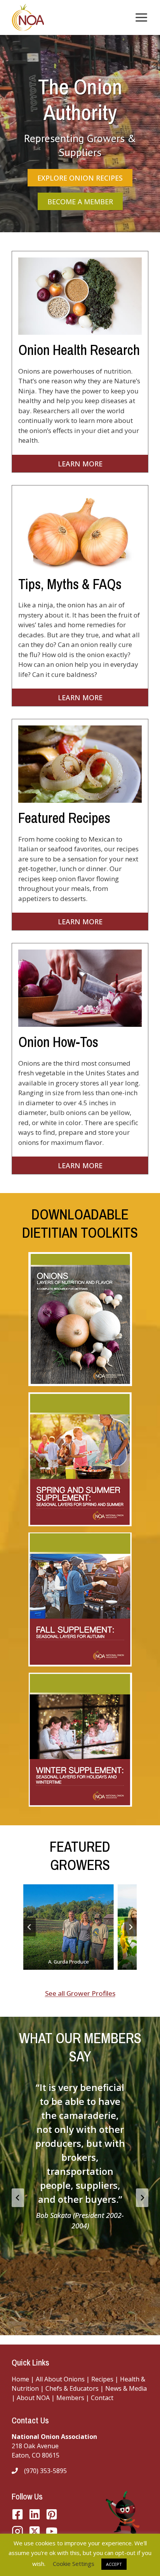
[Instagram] (17, 2531)
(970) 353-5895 (45, 2471)
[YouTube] (35, 2531)
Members (70, 2398)
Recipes (102, 2379)
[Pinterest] (52, 2514)
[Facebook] (17, 2514)
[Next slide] (130, 1927)
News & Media (126, 2388)
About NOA (32, 2398)
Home (20, 2379)
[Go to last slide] (30, 1927)
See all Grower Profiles (80, 1993)
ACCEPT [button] (114, 2564)
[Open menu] (140, 17)
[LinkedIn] (35, 2514)
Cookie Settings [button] (74, 2564)
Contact (102, 2398)
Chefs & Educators (73, 2388)
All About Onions (60, 2379)
